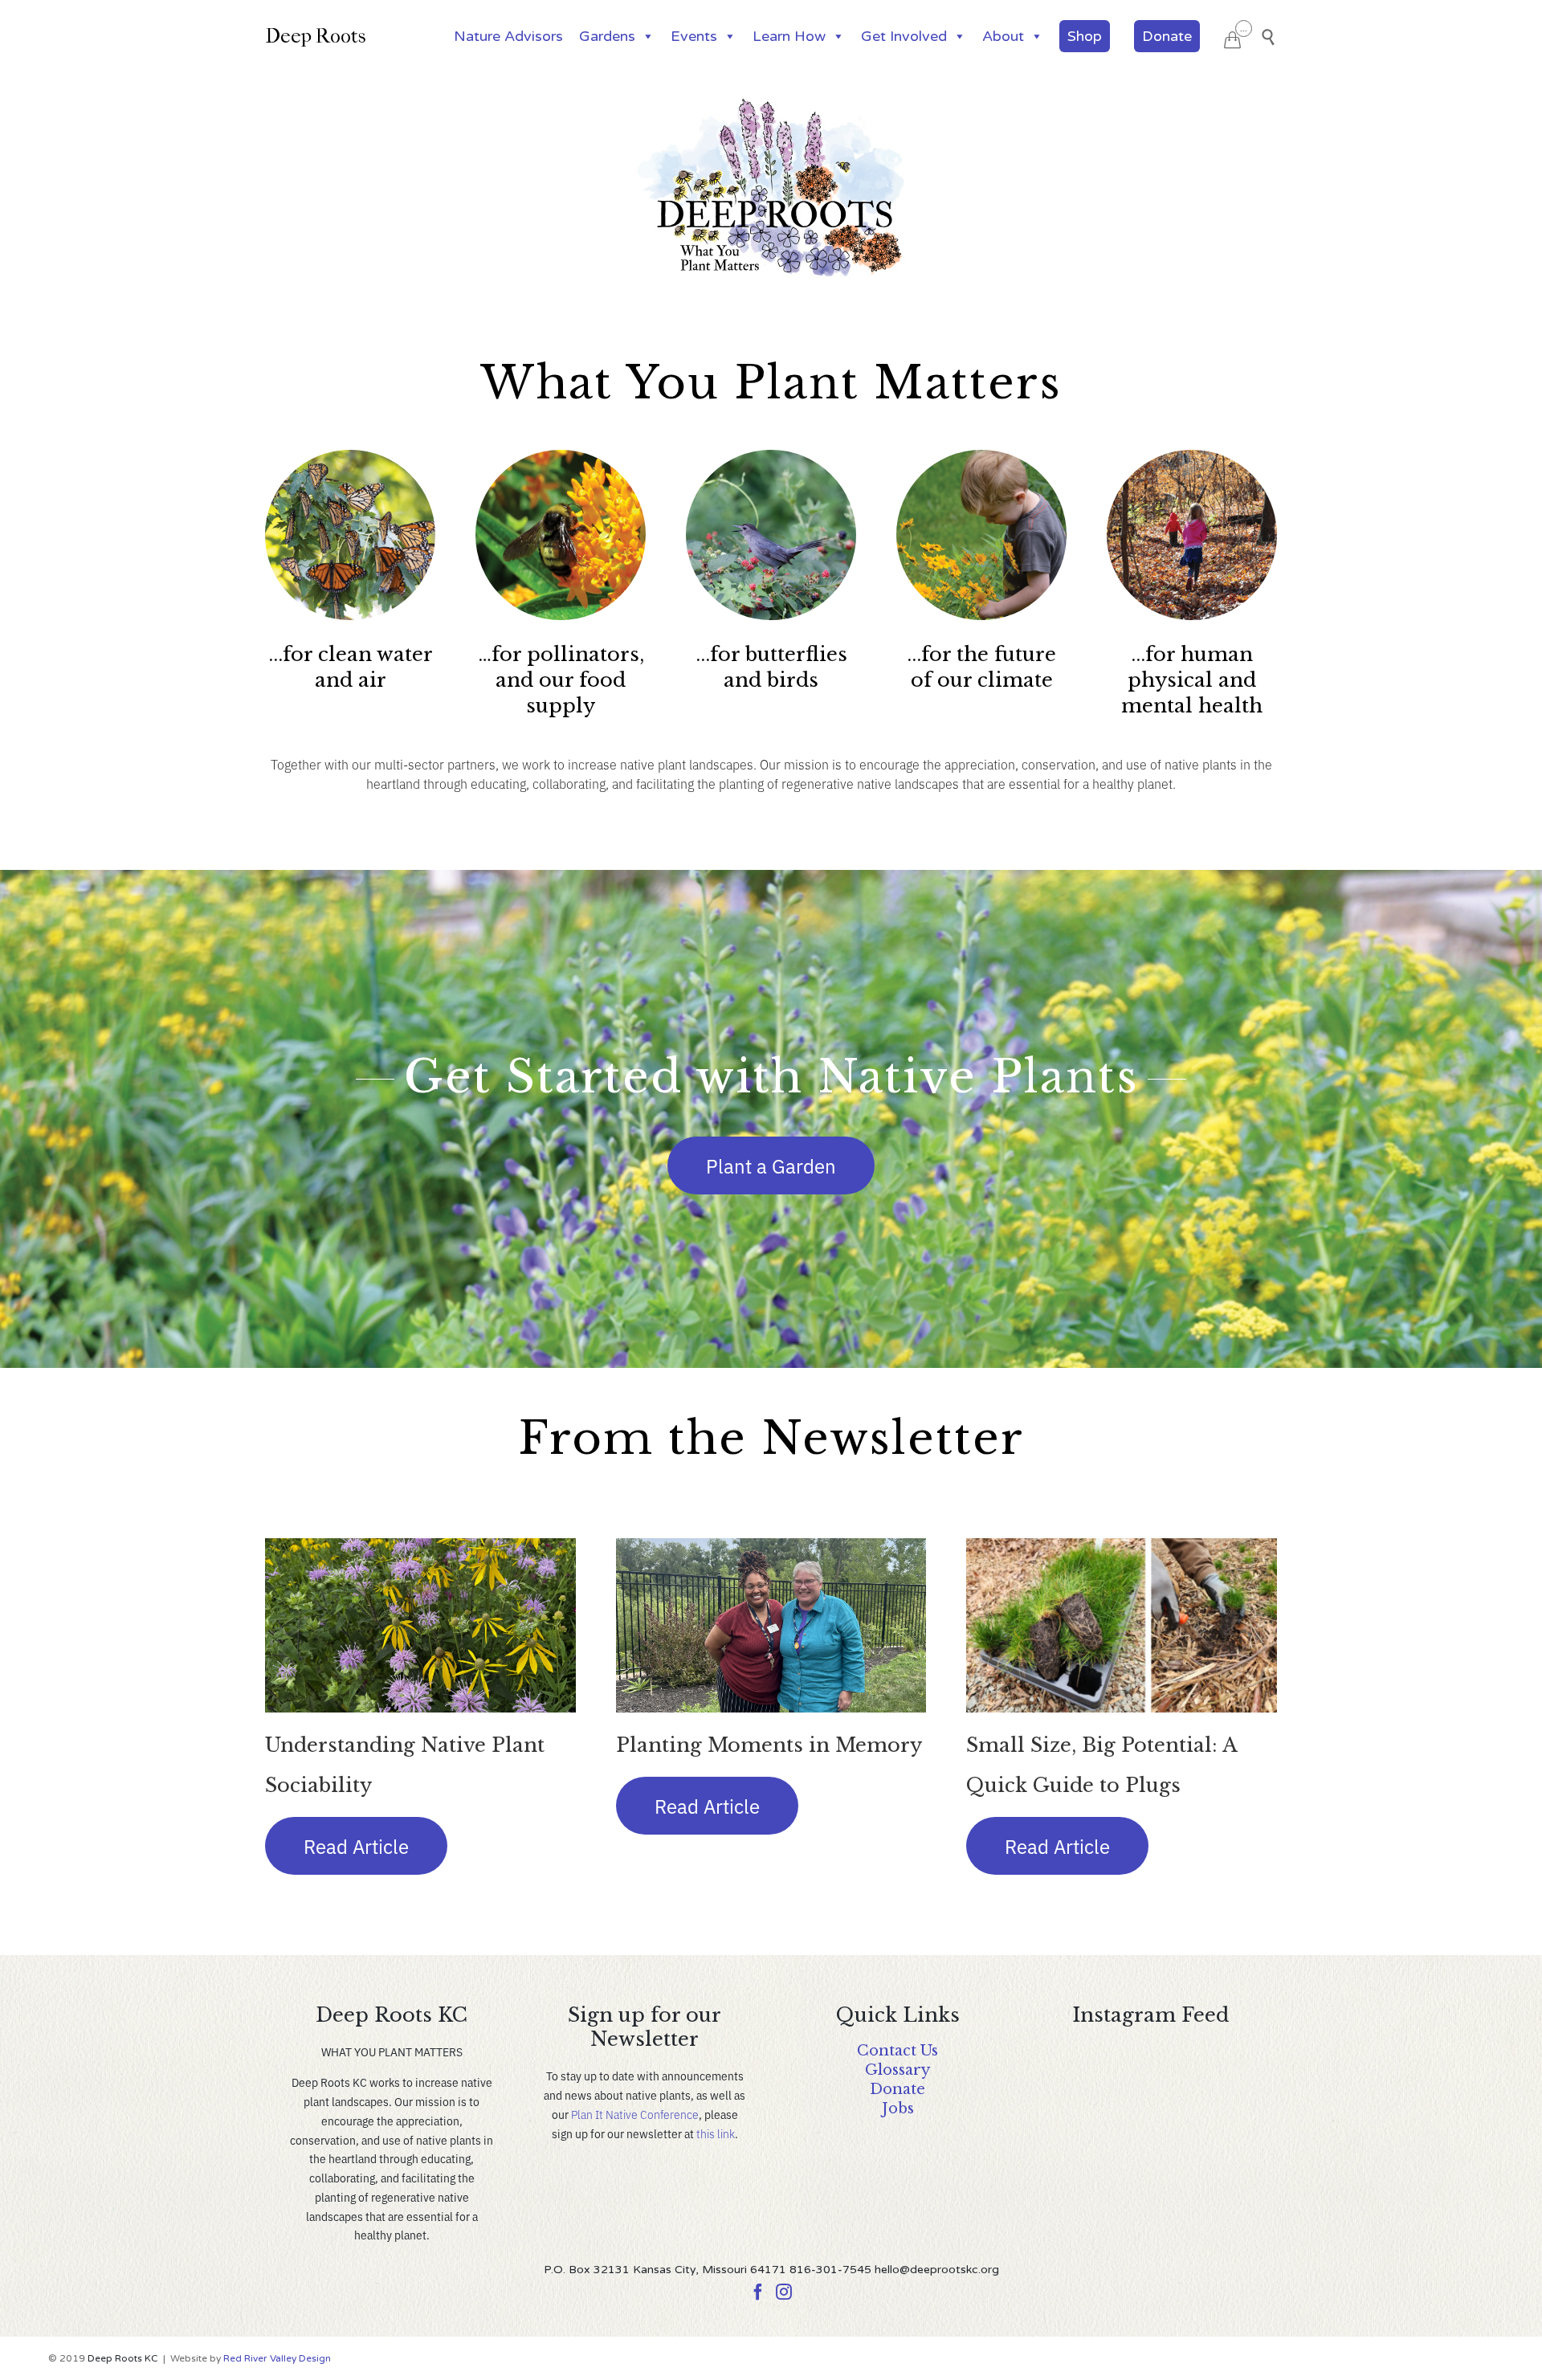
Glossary (897, 2070)
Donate (1167, 36)
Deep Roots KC (123, 2358)
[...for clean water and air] (350, 539)
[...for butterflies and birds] (771, 539)
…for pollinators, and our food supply (561, 680)
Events (694, 36)
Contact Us (897, 2051)
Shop (1085, 36)
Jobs (898, 2109)
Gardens (607, 36)
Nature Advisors (508, 36)
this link (716, 2133)
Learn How (789, 36)
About (1003, 36)
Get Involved (904, 36)
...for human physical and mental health (1192, 680)
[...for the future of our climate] (981, 539)
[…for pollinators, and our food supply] (561, 539)
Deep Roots (316, 36)
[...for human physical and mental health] (1192, 539)
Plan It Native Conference (635, 2114)
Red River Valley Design (277, 2358)
